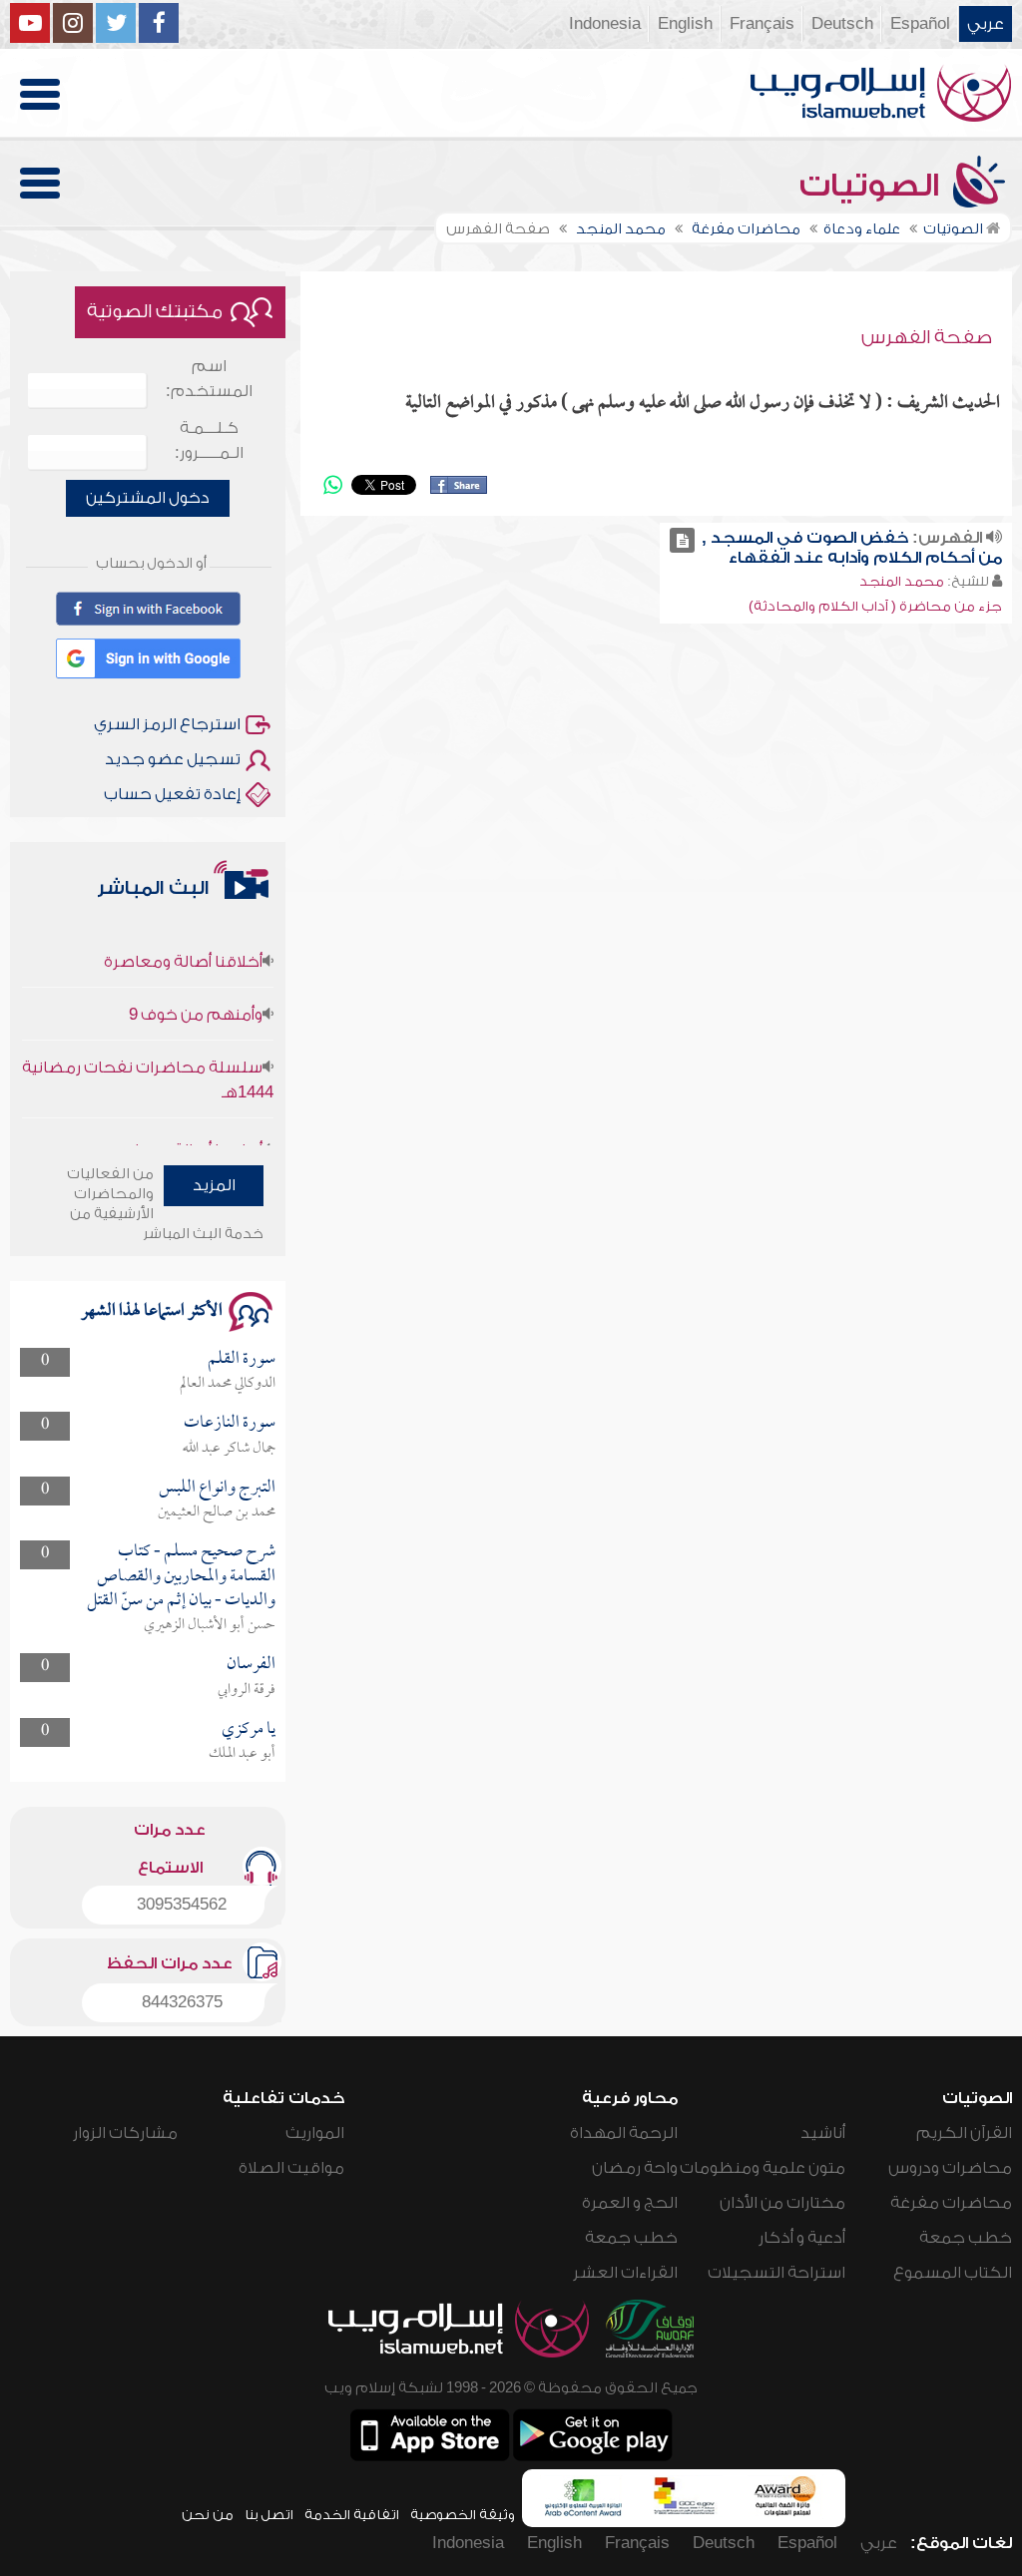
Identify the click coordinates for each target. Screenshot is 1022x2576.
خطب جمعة (966, 2238)
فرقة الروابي (247, 1690)
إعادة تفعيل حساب (172, 794)
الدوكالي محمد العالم (228, 1384)
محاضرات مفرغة (951, 2203)
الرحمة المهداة (624, 2133)
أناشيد (823, 2133)
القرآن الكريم (964, 2133)
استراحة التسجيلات (776, 2273)
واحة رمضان (635, 2168)
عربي (986, 24)
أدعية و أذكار (802, 2238)
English (685, 24)
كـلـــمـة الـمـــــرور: (209, 440)
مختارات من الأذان (782, 2203)
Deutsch (842, 24)
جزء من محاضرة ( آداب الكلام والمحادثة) (875, 606)
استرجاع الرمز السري (167, 724)
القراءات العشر (625, 2273)
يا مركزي (249, 1729)
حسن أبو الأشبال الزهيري (210, 1625)
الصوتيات (873, 186)
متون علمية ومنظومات (763, 2168)
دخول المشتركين (148, 498)
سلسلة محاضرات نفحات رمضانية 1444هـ (148, 1057)
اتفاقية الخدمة (352, 2515)
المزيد (214, 1185)
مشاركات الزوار (125, 2133)
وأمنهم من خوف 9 (196, 992)
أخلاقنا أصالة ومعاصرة (183, 939)
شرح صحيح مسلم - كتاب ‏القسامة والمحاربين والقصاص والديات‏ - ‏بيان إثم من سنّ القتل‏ (181, 1576)
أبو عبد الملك (242, 1754)
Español (920, 24)
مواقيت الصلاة (291, 2168)
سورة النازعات (230, 1423)
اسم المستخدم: (209, 379)
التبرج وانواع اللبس (217, 1488)
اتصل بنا (269, 2515)
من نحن (208, 2515)
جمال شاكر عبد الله (229, 1449)
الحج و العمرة (630, 2203)
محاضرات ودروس (950, 2168)
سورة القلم (242, 1359)
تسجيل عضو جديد (173, 759)
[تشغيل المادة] (682, 540)
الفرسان (251, 1665)
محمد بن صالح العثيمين (217, 1512)
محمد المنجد (902, 581)
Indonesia (605, 24)
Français (762, 24)
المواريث (315, 2133)
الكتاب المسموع (953, 2273)
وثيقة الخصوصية (463, 2515)
